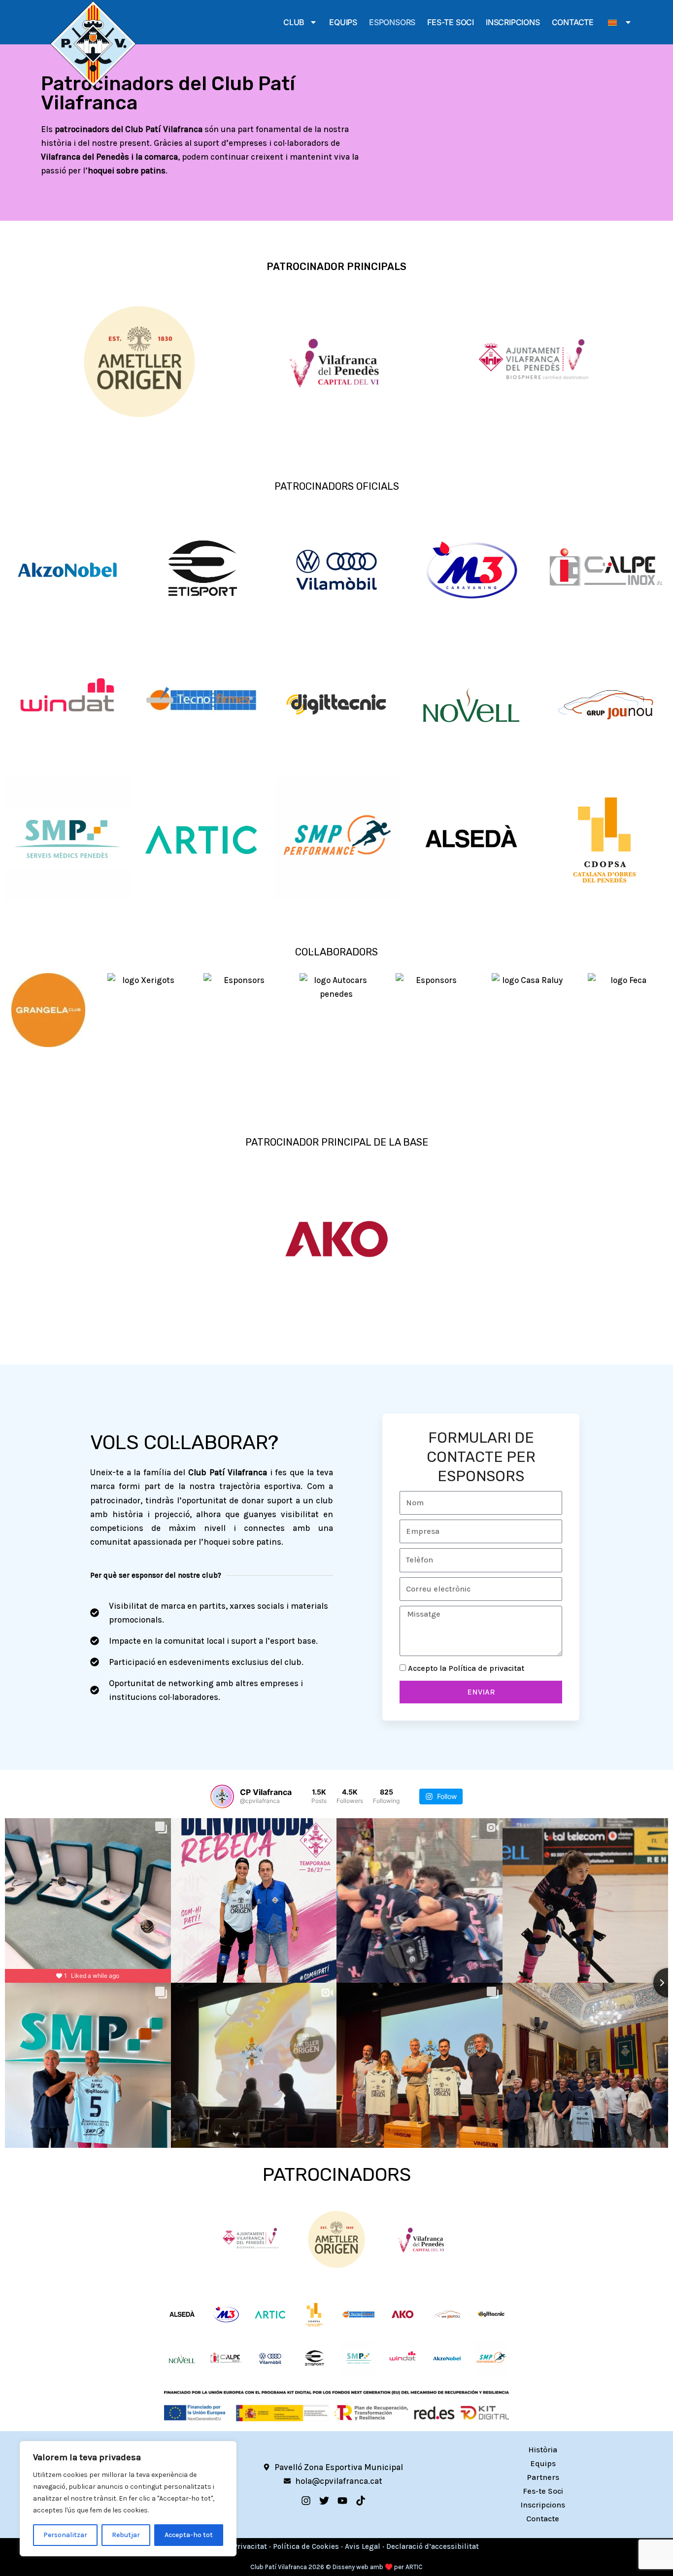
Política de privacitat (486, 1668)
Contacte (573, 22)
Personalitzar (65, 2535)
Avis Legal (363, 2546)
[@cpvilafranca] (222, 1796)
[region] (128, 2499)
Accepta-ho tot (189, 2535)
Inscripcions (513, 22)
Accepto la (466, 1668)
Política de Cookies (306, 2546)
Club (294, 22)
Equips (343, 22)
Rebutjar (126, 2535)
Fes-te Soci (451, 22)
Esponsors (392, 22)
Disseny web (351, 2567)
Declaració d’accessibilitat (433, 2546)
